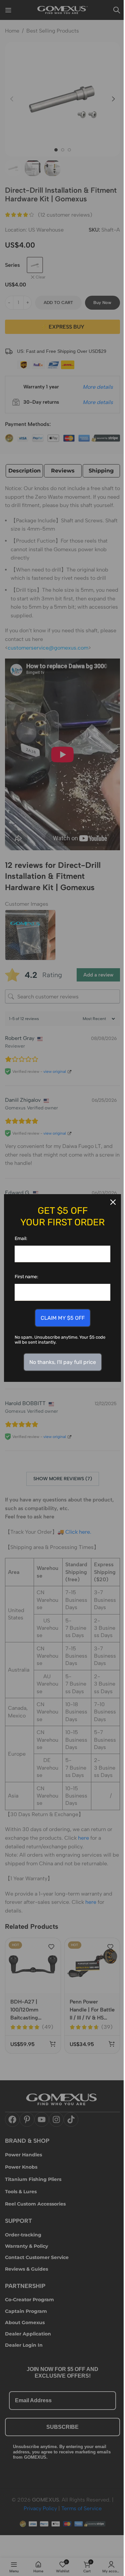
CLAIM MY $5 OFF (63, 1318)
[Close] (113, 1202)
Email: (21, 1238)
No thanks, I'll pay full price (63, 1362)
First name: (26, 1277)
